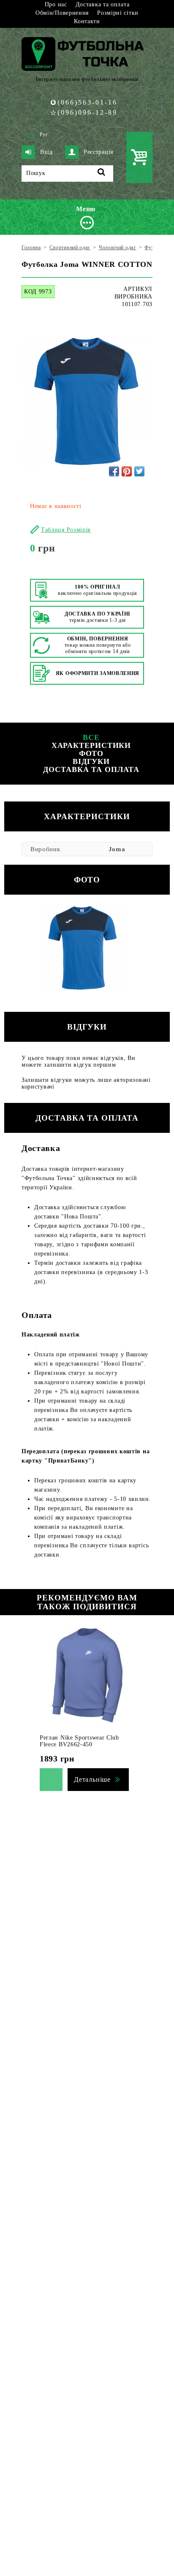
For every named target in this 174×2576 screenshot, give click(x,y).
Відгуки (91, 761)
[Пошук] (102, 173)
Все (91, 737)
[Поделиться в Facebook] (114, 471)
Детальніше (92, 1779)
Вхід (46, 152)
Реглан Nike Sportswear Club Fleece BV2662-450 (79, 1741)
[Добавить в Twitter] (139, 471)
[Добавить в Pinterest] (127, 471)
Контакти (87, 21)
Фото (91, 753)
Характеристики (91, 745)
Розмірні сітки (118, 13)
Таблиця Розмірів (66, 530)
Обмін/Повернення (62, 13)
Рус (44, 134)
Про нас (56, 4)
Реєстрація (98, 152)
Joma (117, 849)
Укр (30, 134)
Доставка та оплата (103, 4)
